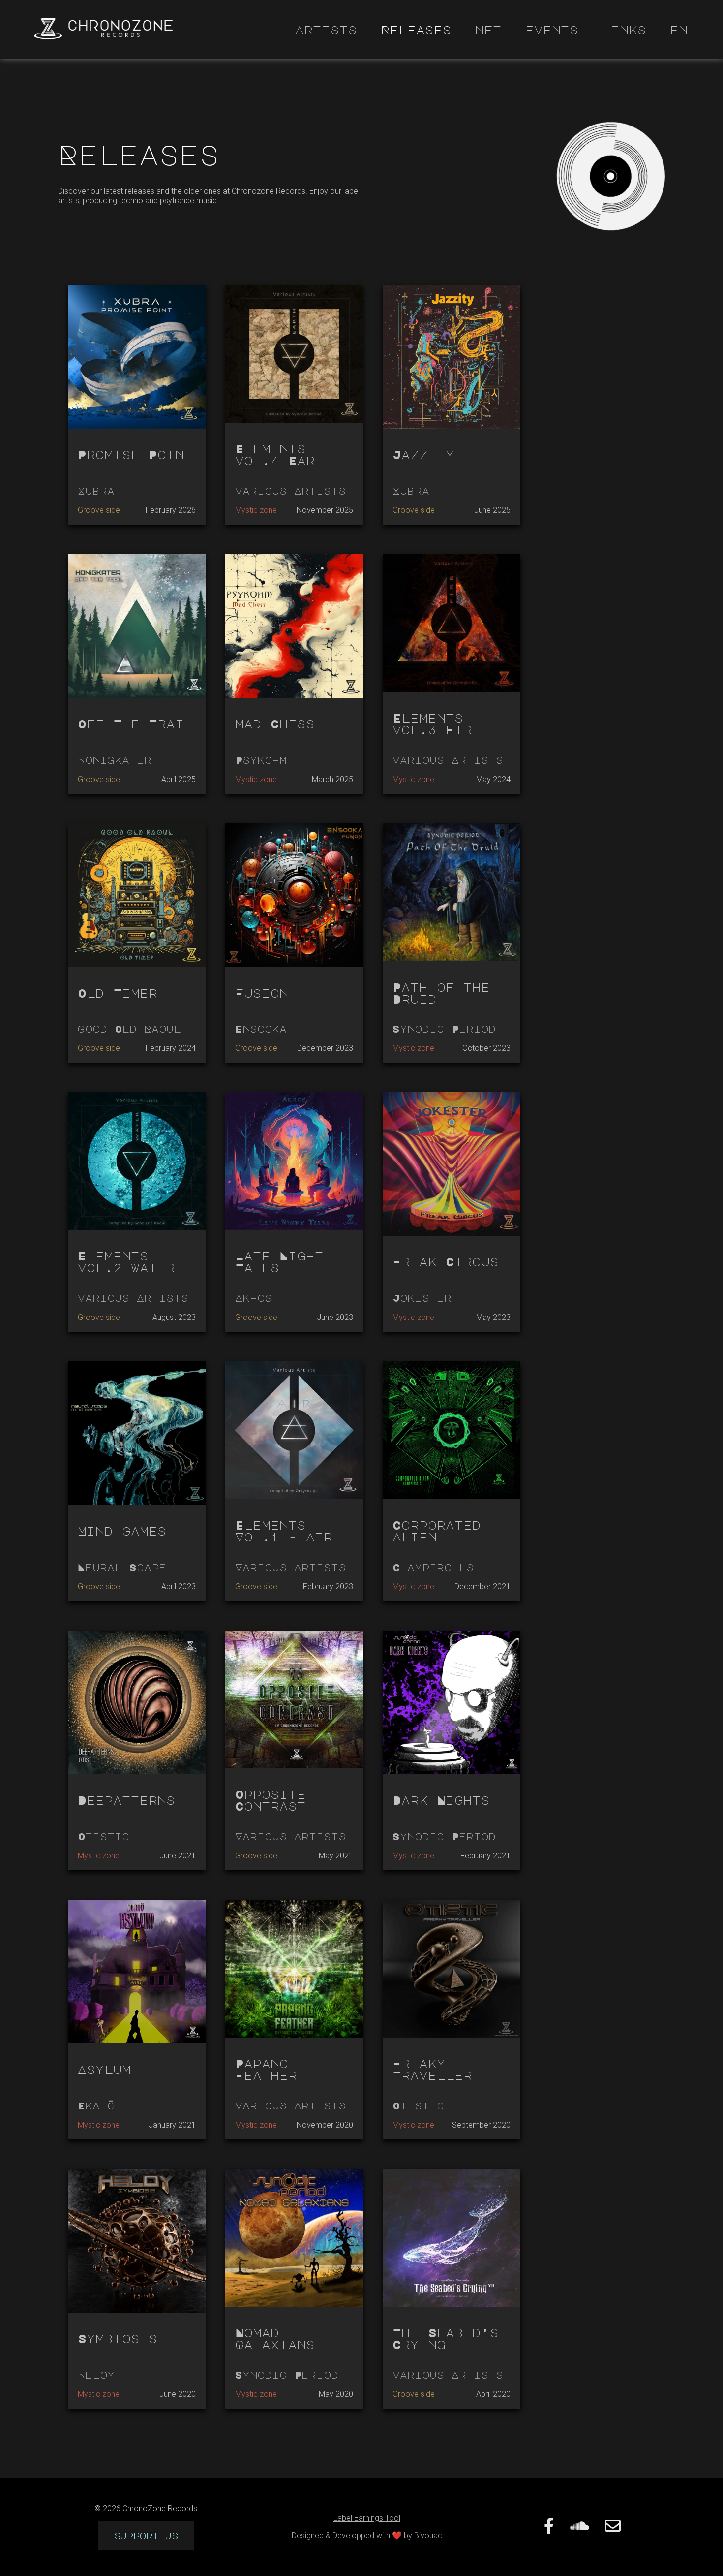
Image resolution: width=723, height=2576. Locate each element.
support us (146, 2536)
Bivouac (428, 2535)
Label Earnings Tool (367, 2518)
